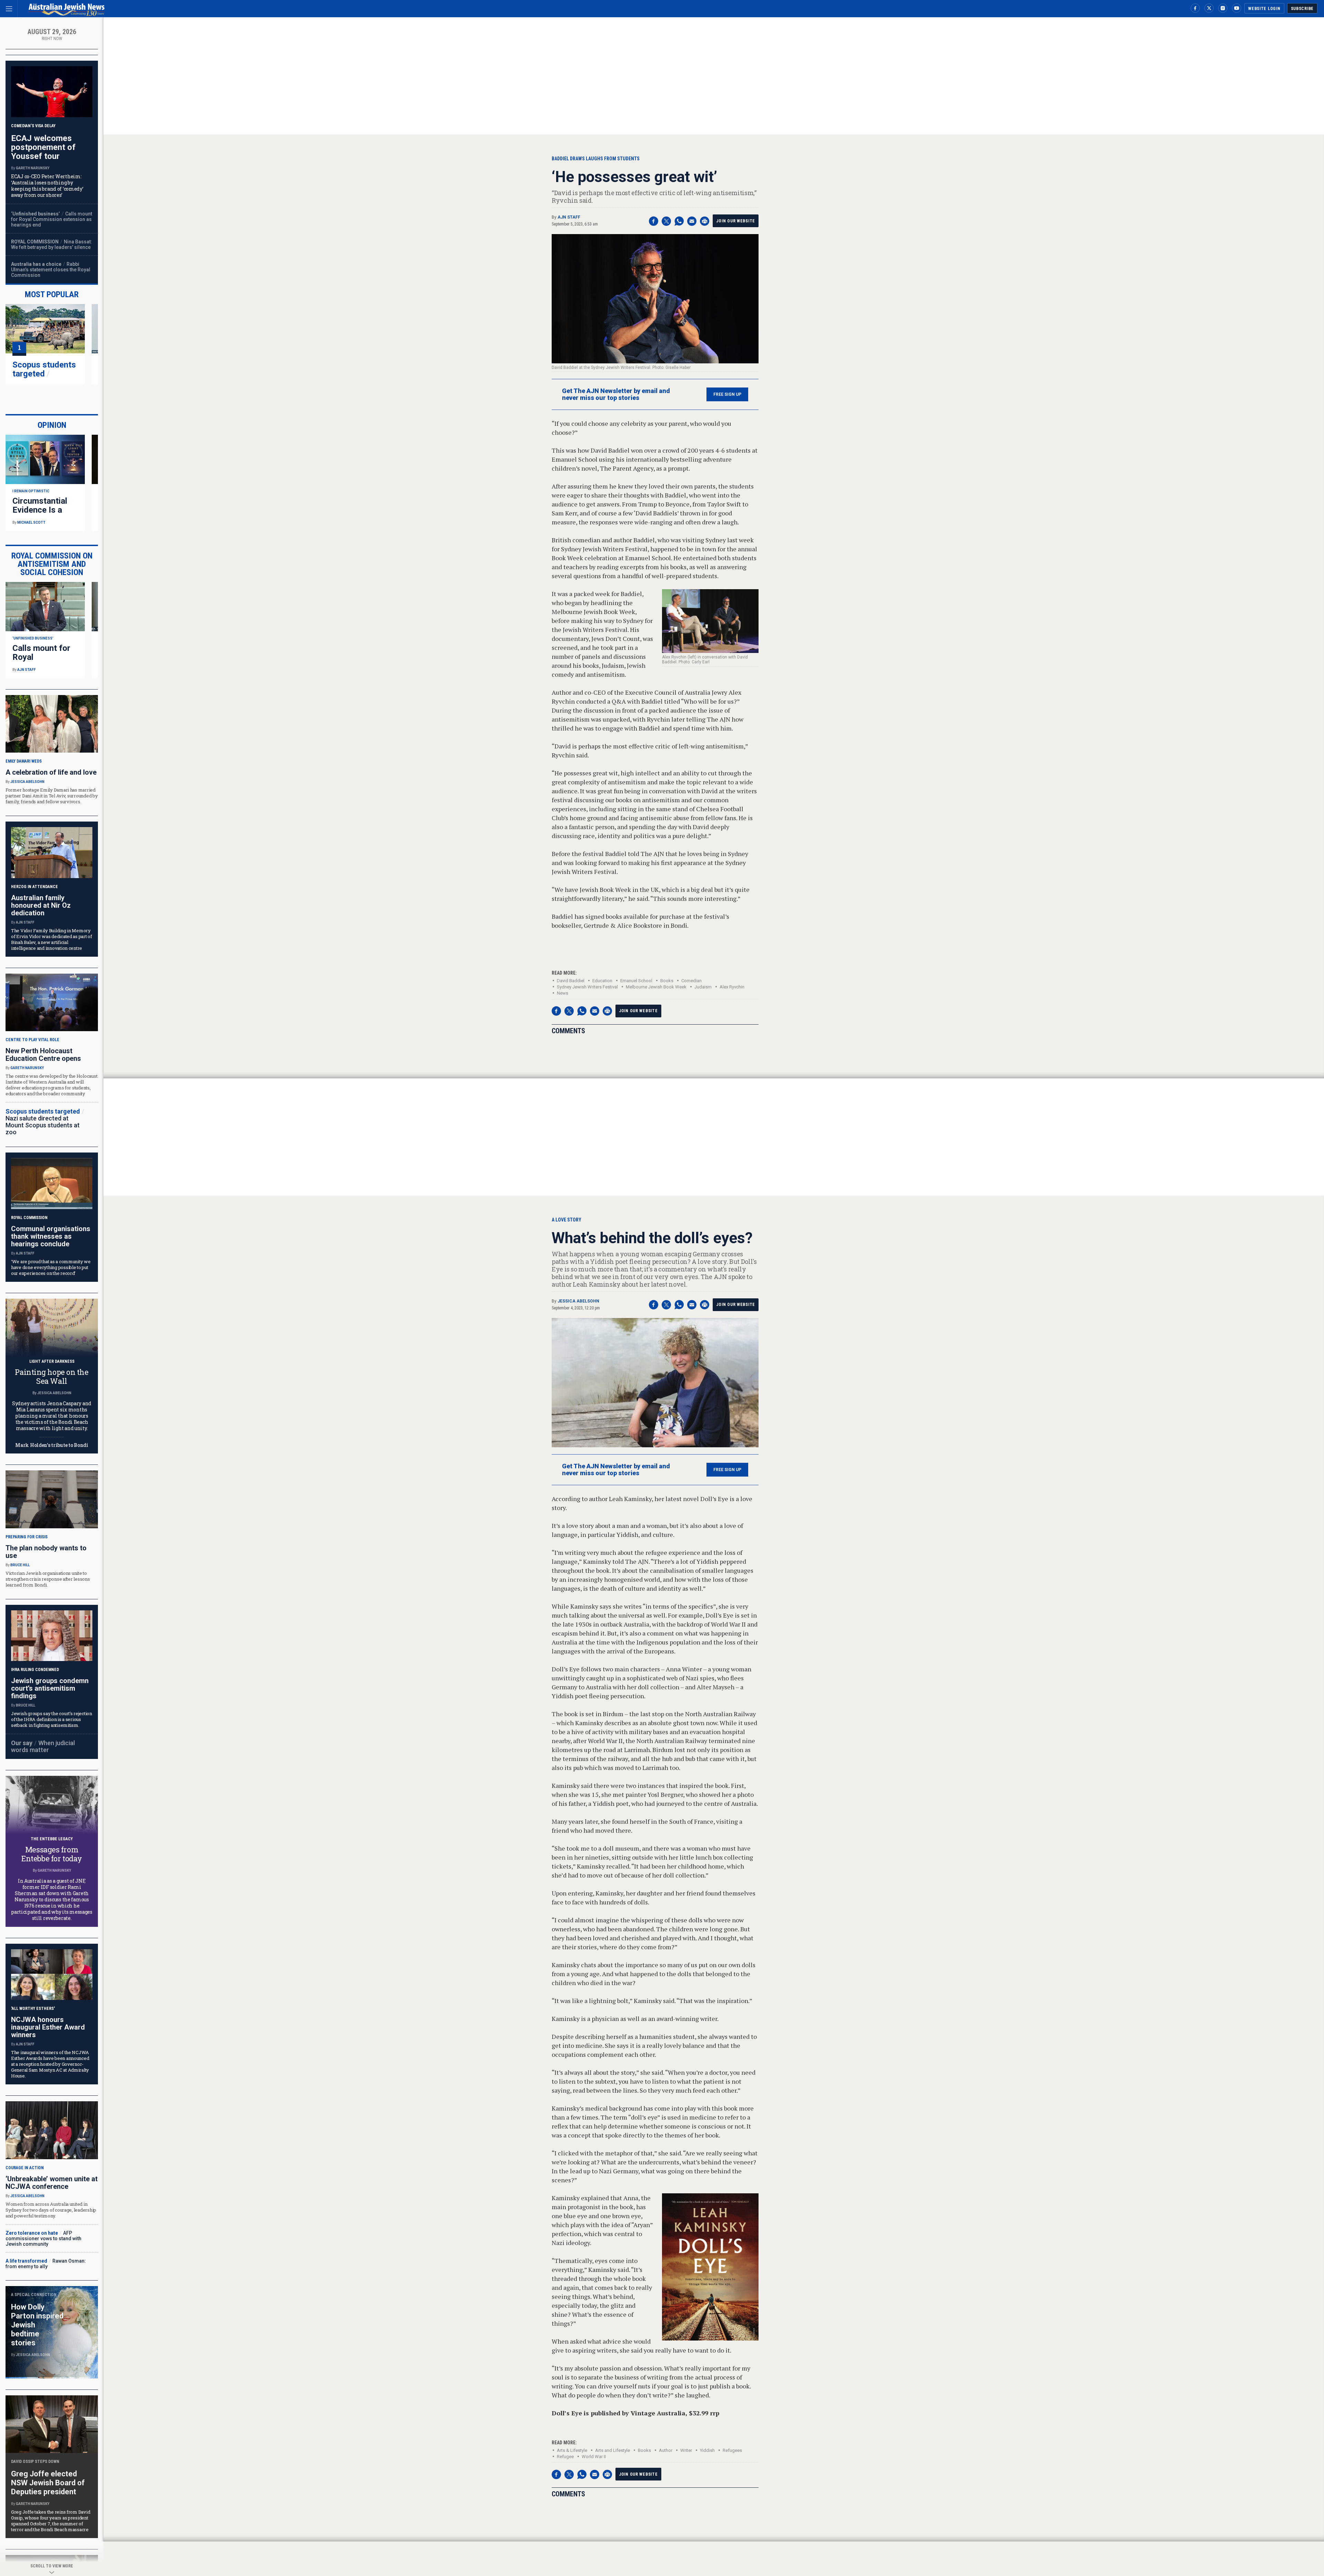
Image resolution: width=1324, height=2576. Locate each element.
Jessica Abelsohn (578, 1301)
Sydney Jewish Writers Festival (587, 987)
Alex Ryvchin (732, 987)
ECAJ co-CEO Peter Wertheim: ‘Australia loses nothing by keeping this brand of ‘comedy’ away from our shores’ (47, 186)
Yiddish (707, 2450)
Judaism (703, 987)
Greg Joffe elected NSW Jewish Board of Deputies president (48, 2483)
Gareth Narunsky (33, 168)
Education (602, 981)
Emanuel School (636, 981)
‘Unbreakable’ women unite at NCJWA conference (52, 2183)
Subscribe (1302, 9)
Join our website (736, 221)
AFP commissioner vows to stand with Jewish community (43, 2238)
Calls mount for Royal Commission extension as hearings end (52, 219)
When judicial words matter (43, 1746)
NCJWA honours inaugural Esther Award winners (48, 2027)
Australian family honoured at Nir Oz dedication (41, 905)
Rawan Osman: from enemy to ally (46, 2264)
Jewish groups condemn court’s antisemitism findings (50, 1688)
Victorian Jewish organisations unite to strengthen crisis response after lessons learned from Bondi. (48, 1579)
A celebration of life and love (51, 772)
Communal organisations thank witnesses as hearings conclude (51, 1236)
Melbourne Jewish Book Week (656, 987)
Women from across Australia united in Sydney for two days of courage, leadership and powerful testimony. (51, 2210)
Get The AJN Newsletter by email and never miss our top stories (616, 394)
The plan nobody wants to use (46, 1552)
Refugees (732, 2450)
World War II (594, 2457)
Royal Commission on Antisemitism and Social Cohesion (52, 564)
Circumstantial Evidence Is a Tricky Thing (40, 510)
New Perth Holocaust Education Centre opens (43, 1055)
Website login (1264, 9)
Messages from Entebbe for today (52, 1854)
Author (666, 2450)
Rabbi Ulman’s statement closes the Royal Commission (51, 270)
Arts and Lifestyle (613, 2450)
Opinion (52, 425)
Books (667, 981)
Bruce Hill (20, 1565)
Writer (686, 2450)
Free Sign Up (727, 394)
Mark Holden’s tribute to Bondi (52, 1445)
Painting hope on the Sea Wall (52, 1376)
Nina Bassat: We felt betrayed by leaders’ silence (52, 244)
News (563, 993)
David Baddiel (571, 981)
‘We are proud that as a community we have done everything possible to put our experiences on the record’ (51, 1267)
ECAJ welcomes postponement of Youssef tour (43, 147)
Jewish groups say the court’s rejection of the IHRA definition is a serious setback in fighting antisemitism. (52, 1719)
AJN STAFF (569, 217)
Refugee (565, 2457)
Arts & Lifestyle (572, 2450)
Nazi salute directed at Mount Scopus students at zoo (43, 1125)
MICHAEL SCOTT (31, 522)
